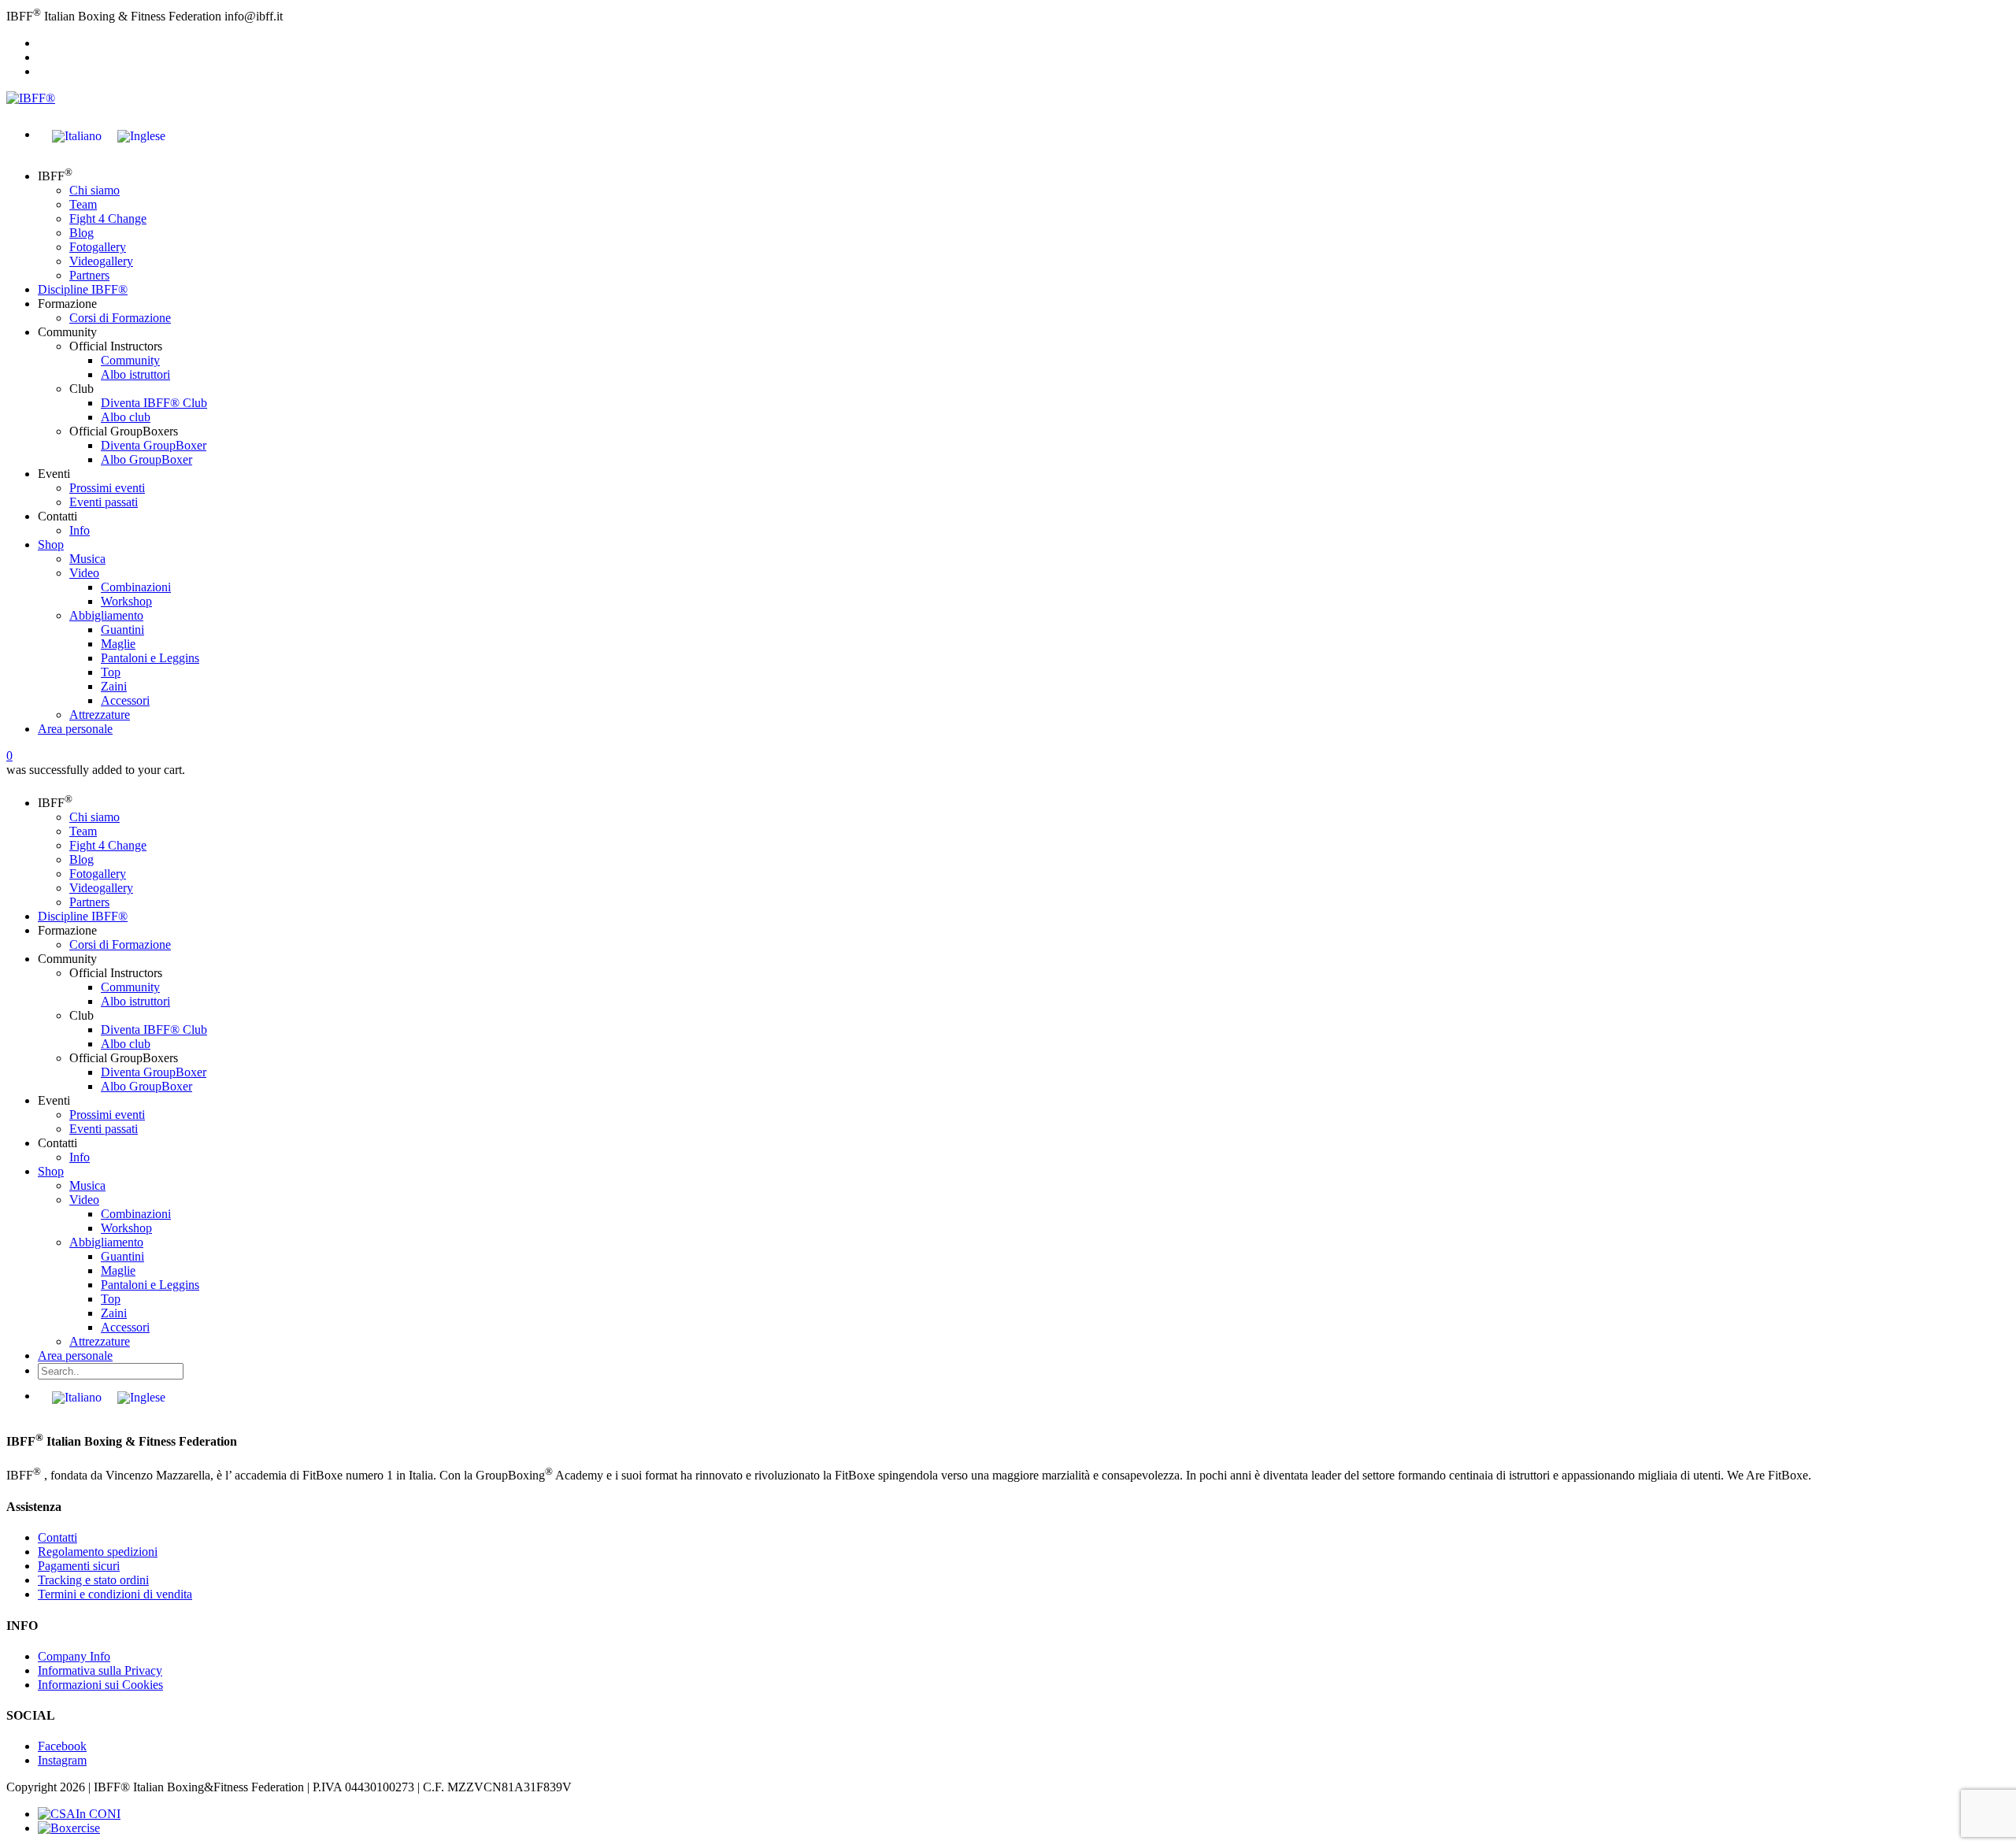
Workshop (126, 601)
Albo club (126, 417)
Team (83, 204)
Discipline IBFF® (83, 289)
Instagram (62, 1760)
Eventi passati (104, 502)
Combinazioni (136, 587)
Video (84, 573)
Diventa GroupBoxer (154, 445)
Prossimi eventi (107, 488)
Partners (89, 275)
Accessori (125, 700)
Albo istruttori (135, 374)
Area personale (75, 729)
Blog (82, 233)
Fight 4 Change (108, 219)
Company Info (74, 1656)
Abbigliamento (106, 615)
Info (80, 530)
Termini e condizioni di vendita (115, 1594)
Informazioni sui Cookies (100, 1685)
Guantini (122, 630)
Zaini (114, 686)
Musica (87, 559)
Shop (51, 544)
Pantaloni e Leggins (150, 658)
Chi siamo (94, 190)
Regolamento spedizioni (98, 1552)
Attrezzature (100, 715)
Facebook (62, 1746)
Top (111, 672)
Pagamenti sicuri (79, 1566)
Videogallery (101, 261)
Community (130, 360)
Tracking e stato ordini (93, 1580)
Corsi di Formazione (120, 318)
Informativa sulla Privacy (100, 1670)
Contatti (57, 1537)
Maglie (118, 644)
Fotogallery (98, 247)
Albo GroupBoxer (146, 459)
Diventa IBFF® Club (154, 403)
